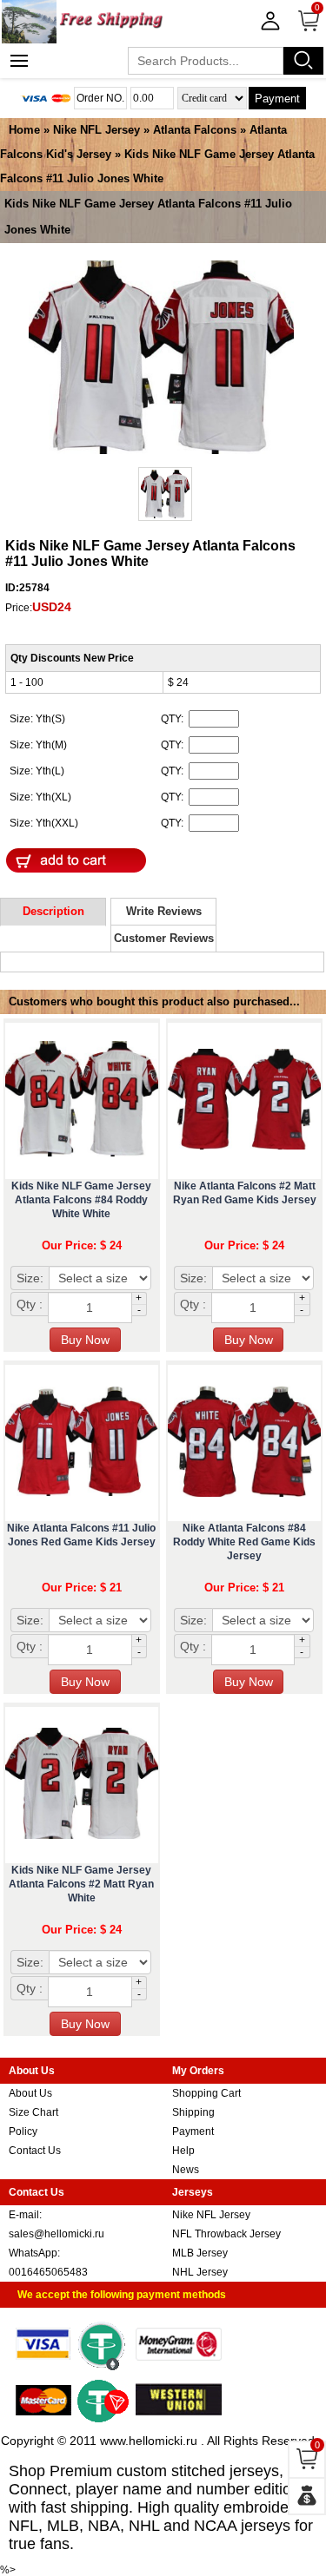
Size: (30, 1278)
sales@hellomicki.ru (57, 2234)
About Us (30, 2093)
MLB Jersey (200, 2253)
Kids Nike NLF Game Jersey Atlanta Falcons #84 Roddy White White (81, 1200)
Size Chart (33, 2112)
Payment (277, 99)
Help (183, 2151)
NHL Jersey (200, 2272)
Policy (23, 2131)
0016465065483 (48, 2272)
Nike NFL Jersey (96, 130)
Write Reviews (164, 911)
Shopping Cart (206, 2093)
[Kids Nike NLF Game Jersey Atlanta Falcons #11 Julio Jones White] (161, 359)
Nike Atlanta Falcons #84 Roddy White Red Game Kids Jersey (244, 1542)
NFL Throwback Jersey (226, 2234)
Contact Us (35, 2151)
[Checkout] (307, 2496)
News (186, 2170)
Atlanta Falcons (195, 130)
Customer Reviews (164, 938)
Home (24, 130)
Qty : (30, 1304)
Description (53, 911)
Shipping (193, 2112)
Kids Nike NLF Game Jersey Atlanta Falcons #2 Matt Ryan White (81, 1884)
